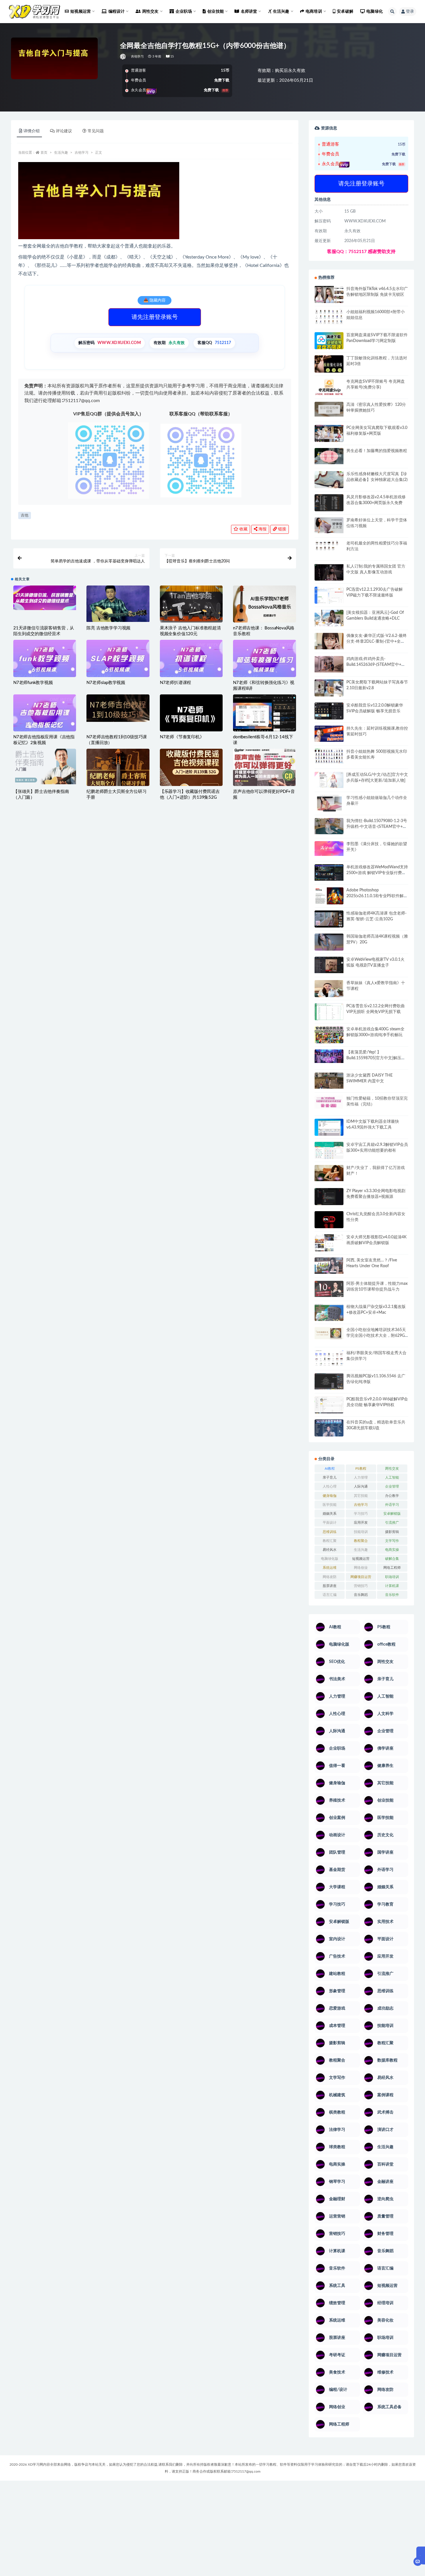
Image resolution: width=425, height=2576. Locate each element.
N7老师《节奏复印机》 (182, 737)
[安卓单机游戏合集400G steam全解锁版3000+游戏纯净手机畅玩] (329, 1037)
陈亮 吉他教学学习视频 (108, 628)
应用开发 (361, 1523)
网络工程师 (392, 1568)
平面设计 (330, 1523)
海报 (262, 529)
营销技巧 (361, 1586)
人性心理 (330, 1486)
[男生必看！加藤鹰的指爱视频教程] (329, 456)
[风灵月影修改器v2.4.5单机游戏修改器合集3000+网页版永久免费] (329, 504)
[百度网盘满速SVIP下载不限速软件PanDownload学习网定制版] (329, 342)
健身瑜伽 (330, 1496)
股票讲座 (330, 1586)
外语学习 (392, 1505)
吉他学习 (137, 56)
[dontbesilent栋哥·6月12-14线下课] (264, 713)
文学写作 (392, 1541)
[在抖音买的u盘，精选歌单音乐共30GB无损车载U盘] (329, 1434)
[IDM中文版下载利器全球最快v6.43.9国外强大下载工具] (329, 1129)
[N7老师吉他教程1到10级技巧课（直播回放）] (118, 708)
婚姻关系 (330, 1514)
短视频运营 (361, 1559)
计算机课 (392, 1586)
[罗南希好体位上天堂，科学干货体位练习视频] (329, 525)
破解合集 (392, 1559)
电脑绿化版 (330, 1559)
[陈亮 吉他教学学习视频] (118, 604)
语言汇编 (330, 1595)
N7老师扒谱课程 (175, 683)
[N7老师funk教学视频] (45, 661)
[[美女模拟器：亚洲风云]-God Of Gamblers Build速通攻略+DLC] (329, 618)
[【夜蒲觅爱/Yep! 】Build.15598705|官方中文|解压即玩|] (329, 1056)
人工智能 (392, 1477)
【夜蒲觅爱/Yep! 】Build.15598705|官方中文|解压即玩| (376, 1058)
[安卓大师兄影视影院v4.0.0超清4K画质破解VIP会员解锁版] (329, 1245)
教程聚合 (361, 1541)
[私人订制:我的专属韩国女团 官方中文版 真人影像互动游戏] (329, 572)
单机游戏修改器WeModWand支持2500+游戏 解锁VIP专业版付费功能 (377, 873)
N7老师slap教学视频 (106, 683)
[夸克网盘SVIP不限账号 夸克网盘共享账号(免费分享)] (329, 390)
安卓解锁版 (392, 1514)
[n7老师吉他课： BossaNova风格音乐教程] (264, 606)
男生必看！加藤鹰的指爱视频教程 (377, 451)
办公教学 (392, 1496)
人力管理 (361, 1477)
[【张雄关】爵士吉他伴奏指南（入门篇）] (45, 766)
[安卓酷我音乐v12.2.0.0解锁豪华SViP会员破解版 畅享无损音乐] (329, 718)
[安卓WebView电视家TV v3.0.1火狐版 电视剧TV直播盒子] (329, 965)
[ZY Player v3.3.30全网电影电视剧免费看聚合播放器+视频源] (329, 1197)
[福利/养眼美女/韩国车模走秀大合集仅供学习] (329, 1358)
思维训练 (330, 1532)
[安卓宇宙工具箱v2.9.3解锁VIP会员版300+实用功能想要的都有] (329, 1153)
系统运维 (330, 1568)
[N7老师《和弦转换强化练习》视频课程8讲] (264, 661)
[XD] (123, 57)
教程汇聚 (330, 1541)
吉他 (25, 515)
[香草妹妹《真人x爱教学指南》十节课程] (329, 990)
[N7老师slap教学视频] (118, 661)
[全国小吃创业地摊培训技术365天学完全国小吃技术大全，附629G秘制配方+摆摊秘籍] (329, 1333)
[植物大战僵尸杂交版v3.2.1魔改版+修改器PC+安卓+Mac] (329, 1314)
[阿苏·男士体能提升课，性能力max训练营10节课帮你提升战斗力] (329, 1289)
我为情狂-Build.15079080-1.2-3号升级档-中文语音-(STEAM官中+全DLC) (377, 827)
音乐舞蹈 (361, 1595)
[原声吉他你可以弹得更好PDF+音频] (264, 785)
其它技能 (361, 1496)
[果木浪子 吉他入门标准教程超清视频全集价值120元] (191, 606)
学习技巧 (361, 1514)
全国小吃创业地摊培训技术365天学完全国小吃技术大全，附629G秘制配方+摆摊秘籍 (376, 1336)
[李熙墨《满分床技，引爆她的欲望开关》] (329, 849)
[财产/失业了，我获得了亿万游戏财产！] (329, 1173)
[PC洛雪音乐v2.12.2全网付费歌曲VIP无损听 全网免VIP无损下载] (329, 1012)
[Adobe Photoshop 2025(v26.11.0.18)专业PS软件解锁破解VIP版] (329, 897)
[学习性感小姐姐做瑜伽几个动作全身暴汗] (329, 803)
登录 (410, 12)
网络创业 (361, 1568)
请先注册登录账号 (155, 317)
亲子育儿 (330, 1477)
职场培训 (392, 1577)
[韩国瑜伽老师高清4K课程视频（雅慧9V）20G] (329, 944)
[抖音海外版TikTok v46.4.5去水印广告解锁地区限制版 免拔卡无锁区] (329, 297)
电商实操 (392, 1550)
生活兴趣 (61, 153)
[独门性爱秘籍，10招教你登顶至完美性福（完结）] (329, 1102)
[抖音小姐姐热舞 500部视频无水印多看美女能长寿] (329, 756)
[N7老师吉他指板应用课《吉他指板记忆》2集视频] (45, 715)
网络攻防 (330, 1577)
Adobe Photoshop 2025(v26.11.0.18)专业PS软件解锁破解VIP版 (377, 896)
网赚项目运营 (361, 1577)
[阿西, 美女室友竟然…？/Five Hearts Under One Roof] (329, 1265)
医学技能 (330, 1505)
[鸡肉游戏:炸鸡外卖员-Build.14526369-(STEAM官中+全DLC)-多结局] (329, 664)
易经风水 (330, 1550)
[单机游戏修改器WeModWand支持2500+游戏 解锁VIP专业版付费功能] (329, 872)
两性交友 (392, 1469)
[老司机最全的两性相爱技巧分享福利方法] (329, 546)
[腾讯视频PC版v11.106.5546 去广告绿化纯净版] (329, 1381)
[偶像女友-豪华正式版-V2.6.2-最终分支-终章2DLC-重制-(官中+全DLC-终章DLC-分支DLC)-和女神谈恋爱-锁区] (329, 641)
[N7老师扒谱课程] (191, 661)
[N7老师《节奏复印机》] (191, 715)
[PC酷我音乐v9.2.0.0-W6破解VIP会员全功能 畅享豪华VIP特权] (329, 1405)
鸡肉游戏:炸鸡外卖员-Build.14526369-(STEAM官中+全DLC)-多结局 (376, 665)
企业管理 (392, 1486)
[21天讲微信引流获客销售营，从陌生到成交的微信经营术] (45, 598)
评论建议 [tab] (64, 131)
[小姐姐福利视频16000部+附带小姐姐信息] (329, 317)
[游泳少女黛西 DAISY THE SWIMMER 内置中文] (329, 1081)
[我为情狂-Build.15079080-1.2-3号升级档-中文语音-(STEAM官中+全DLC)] (329, 826)
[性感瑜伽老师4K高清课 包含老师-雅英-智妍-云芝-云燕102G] (329, 919)
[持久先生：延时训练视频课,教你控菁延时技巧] (329, 734)
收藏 (243, 529)
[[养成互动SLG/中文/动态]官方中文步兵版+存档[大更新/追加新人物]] (329, 780)
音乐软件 (392, 1595)
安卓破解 (345, 12)
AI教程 (330, 1469)
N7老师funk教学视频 (33, 683)
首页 (44, 153)
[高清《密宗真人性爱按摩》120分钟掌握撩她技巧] (329, 409)
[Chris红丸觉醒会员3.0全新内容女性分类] (329, 1223)
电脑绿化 (375, 12)
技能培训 (361, 1532)
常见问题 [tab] (96, 131)
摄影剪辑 (392, 1532)
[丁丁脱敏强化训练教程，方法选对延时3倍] (329, 366)
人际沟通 (361, 1486)
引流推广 (392, 1523)
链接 (282, 529)
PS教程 (361, 1469)
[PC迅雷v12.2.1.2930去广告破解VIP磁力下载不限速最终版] (329, 596)
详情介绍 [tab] (32, 131)
